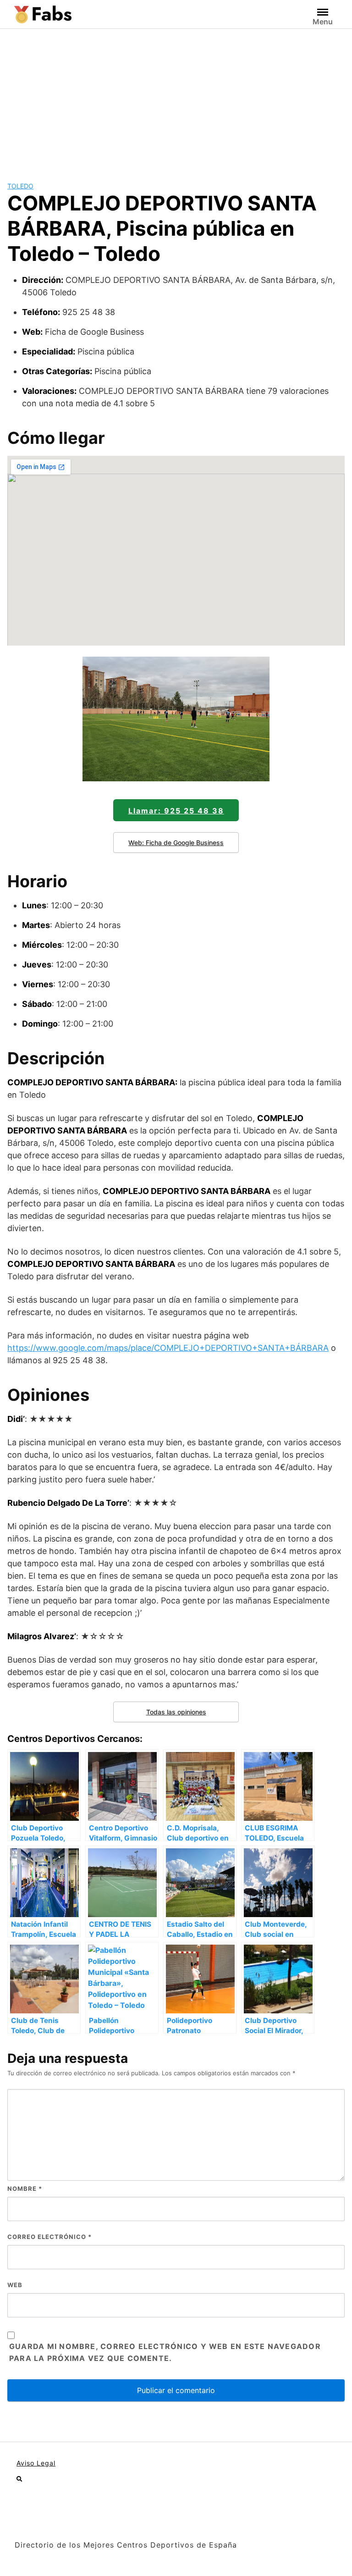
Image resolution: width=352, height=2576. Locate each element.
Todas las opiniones (176, 1712)
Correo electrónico (49, 2237)
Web (15, 2285)
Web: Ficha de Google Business (176, 843)
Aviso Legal (36, 2463)
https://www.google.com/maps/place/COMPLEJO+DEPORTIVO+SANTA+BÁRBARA (168, 1348)
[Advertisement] (176, 98)
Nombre (25, 2189)
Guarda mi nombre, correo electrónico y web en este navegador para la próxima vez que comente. (165, 2352)
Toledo (20, 186)
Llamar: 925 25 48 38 (176, 811)
